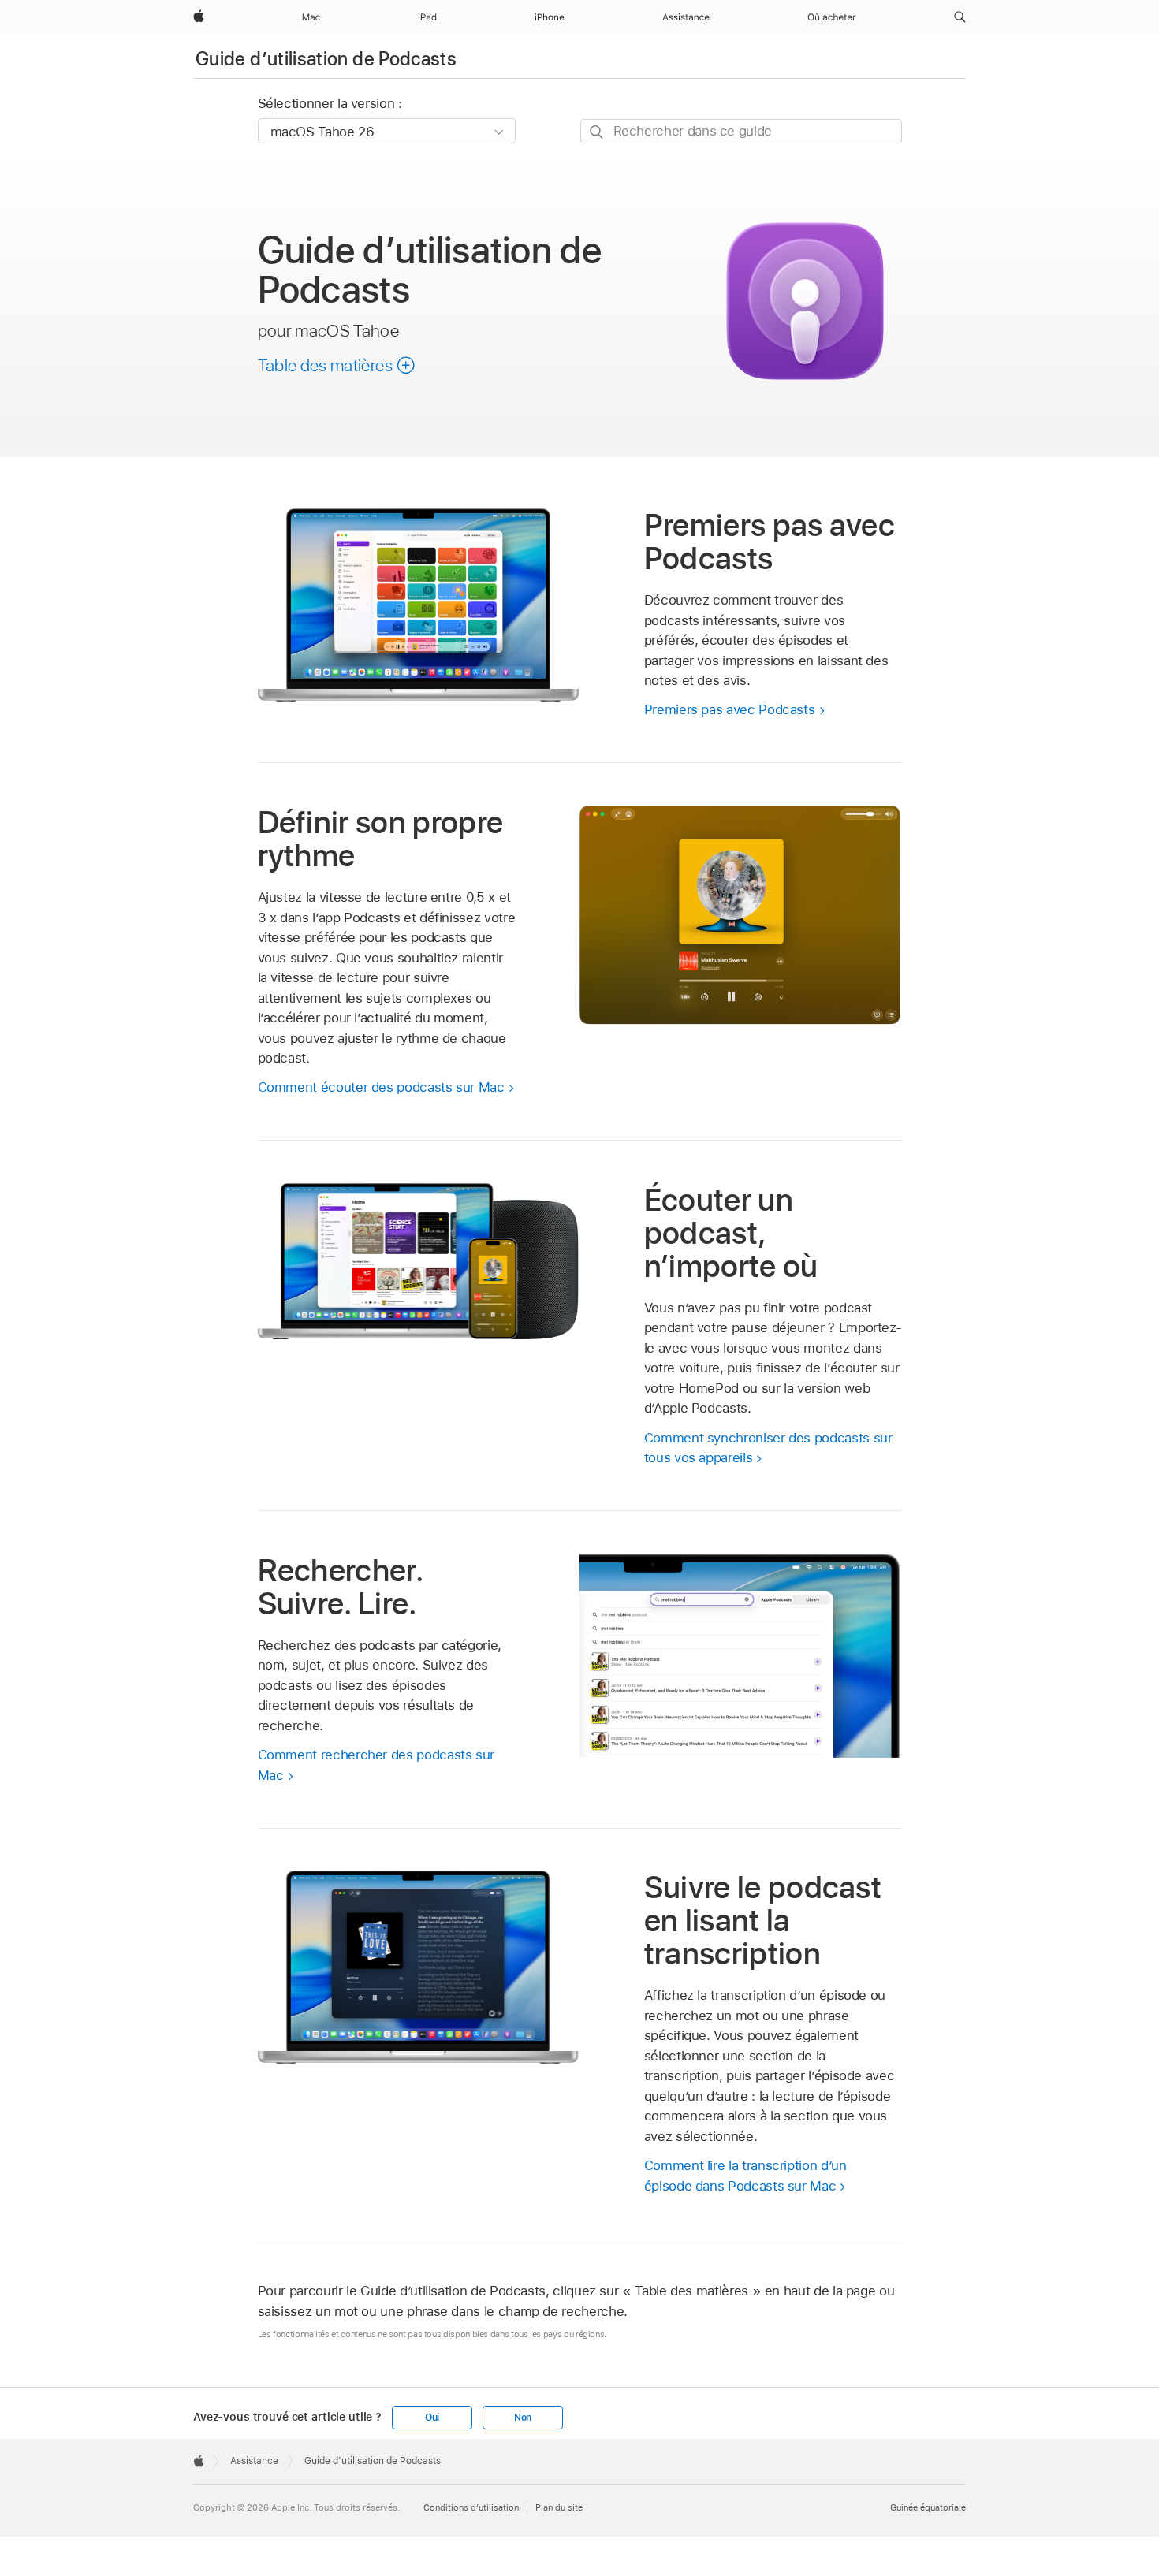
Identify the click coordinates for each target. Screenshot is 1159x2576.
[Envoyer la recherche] (597, 132)
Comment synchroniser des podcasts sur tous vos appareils (768, 1448)
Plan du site (559, 2507)
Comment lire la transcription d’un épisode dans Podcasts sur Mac (745, 2176)
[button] (960, 17)
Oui (432, 2418)
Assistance (254, 2461)
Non (523, 2418)
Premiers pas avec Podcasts (730, 709)
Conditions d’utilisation (471, 2507)
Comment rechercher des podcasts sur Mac (376, 1765)
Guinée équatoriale (928, 2507)
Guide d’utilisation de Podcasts (326, 59)
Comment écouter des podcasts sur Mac (381, 1087)
